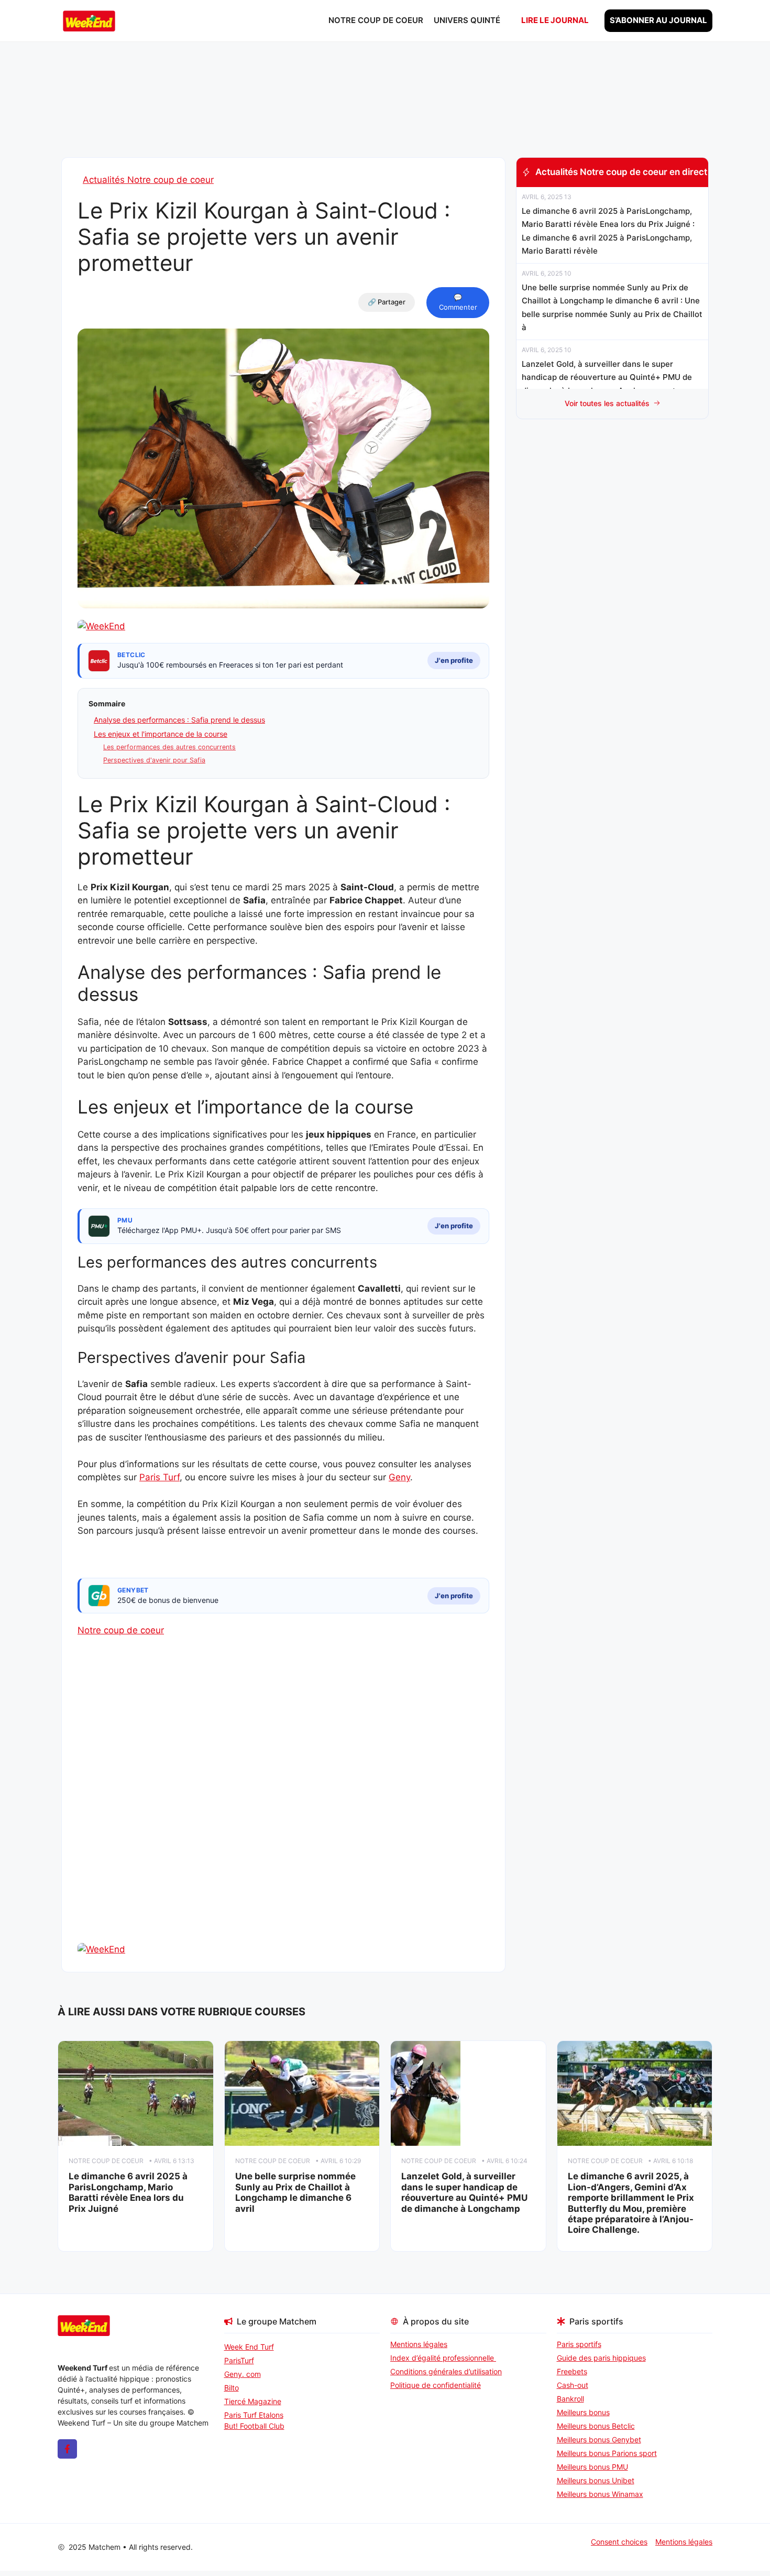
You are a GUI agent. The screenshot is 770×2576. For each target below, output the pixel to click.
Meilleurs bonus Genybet (599, 2439)
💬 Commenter (458, 302)
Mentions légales (419, 2344)
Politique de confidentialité (436, 2385)
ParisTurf (239, 2360)
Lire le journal (555, 20)
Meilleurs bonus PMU (592, 2467)
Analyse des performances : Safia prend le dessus (179, 720)
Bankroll (570, 2399)
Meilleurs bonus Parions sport (607, 2453)
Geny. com (243, 2374)
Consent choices (619, 2542)
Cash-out (573, 2385)
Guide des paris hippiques (601, 2358)
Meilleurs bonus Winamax (600, 2494)
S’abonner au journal (658, 20)
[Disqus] (283, 1808)
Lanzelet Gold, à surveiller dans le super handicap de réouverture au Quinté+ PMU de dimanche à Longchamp (464, 2192)
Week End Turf (249, 2347)
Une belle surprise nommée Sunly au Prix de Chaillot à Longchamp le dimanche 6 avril (295, 2192)
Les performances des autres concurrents (169, 747)
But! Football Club (254, 2426)
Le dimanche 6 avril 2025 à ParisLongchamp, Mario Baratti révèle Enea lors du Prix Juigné (128, 2192)
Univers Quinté (467, 20)
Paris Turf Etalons (254, 2415)
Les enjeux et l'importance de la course (161, 734)
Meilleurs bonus (583, 2412)
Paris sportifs (579, 2344)
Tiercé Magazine (253, 2401)
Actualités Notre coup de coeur (148, 180)
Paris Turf (159, 1477)
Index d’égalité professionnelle (443, 2358)
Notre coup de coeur (376, 20)
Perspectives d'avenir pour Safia (154, 760)
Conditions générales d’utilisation (446, 2371)
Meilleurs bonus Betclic (596, 2426)
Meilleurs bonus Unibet (596, 2480)
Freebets (572, 2371)
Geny (399, 1477)
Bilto (232, 2388)
